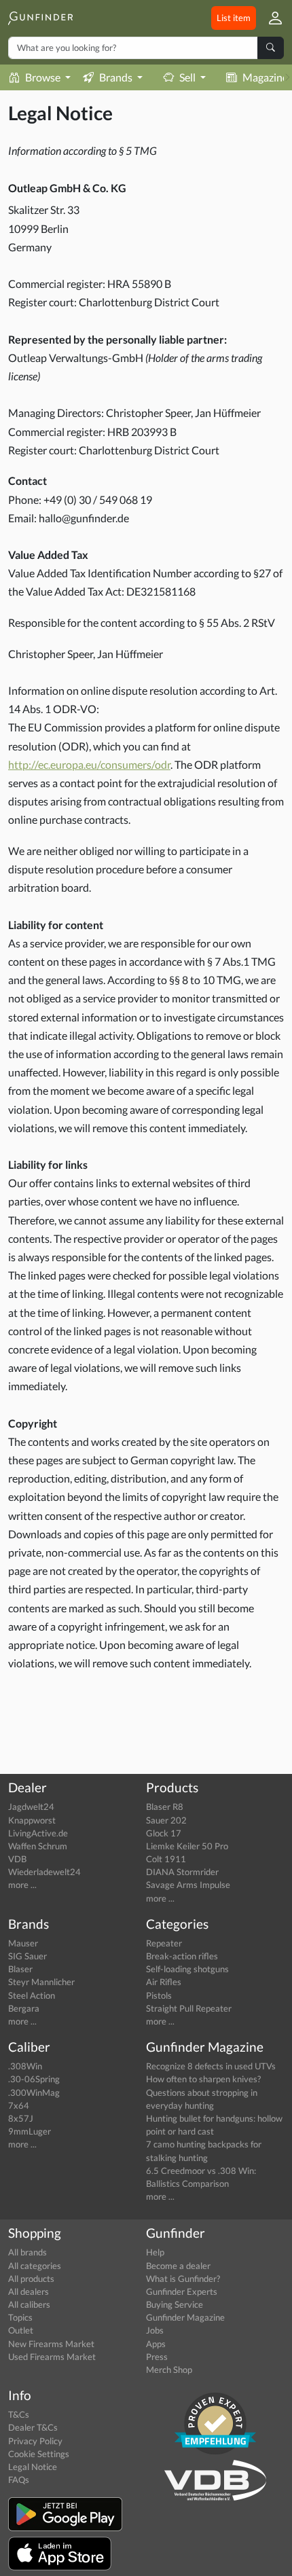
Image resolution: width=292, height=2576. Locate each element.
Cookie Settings (39, 2454)
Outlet (21, 2330)
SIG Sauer (28, 1956)
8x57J (21, 2118)
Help (155, 2252)
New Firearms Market (51, 2344)
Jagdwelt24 (31, 1807)
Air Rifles (164, 1982)
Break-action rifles (182, 1956)
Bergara (24, 2008)
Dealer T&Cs (33, 2427)
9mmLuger (30, 2131)
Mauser (23, 1943)
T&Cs (19, 2414)
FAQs (19, 2480)
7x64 (19, 2105)
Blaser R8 (165, 1807)
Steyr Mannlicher (41, 1982)
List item (234, 18)
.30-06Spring (34, 2079)
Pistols (159, 1995)
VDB (17, 1859)
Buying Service (175, 2304)
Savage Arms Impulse (188, 1885)
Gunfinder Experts (182, 2291)
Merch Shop (169, 2370)
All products (31, 2279)
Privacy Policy (35, 2441)
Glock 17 (164, 1833)
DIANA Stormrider (182, 1872)
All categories (35, 2266)
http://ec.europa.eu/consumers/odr (89, 764)
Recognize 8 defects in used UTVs (211, 2066)
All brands (28, 2252)
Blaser (20, 1969)
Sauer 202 (166, 1820)
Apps (156, 2344)
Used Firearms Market (52, 2357)
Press (157, 2357)
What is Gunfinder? (183, 2279)
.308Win (25, 2066)
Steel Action (32, 1995)
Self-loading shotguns (187, 1969)
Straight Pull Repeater (189, 2008)
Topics (20, 2317)
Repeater (164, 1943)
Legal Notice (33, 2467)
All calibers (29, 2304)
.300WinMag (34, 2092)
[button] (270, 18)
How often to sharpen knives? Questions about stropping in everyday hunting (203, 2092)
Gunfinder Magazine (185, 2317)
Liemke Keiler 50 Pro (187, 1846)
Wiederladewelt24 (44, 1872)
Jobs (155, 2330)
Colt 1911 (166, 1859)
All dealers (29, 2291)
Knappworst (32, 1820)
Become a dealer (178, 2266)
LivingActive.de (38, 1833)
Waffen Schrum (38, 1846)
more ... (22, 1885)
